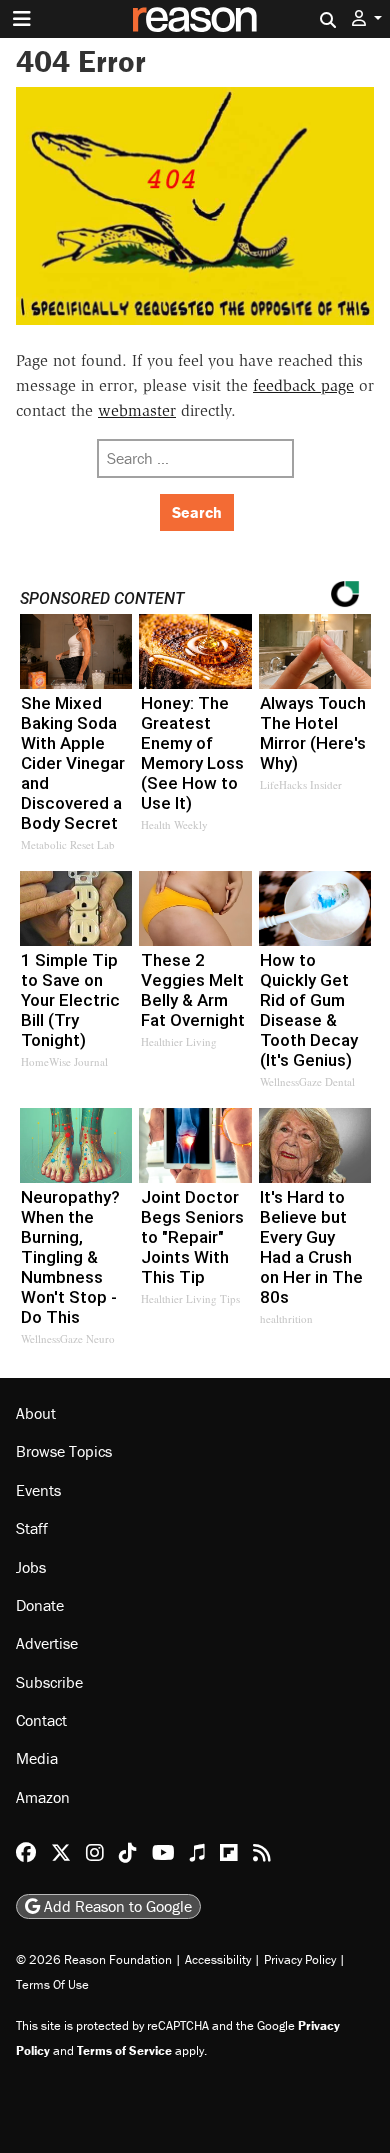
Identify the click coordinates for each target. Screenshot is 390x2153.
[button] (367, 18)
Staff (32, 1528)
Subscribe (49, 1682)
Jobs (31, 1567)
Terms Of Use (52, 1984)
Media (37, 1758)
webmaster (137, 410)
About (36, 1413)
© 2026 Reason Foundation (94, 1959)
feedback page (303, 385)
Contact (41, 1720)
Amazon (43, 1797)
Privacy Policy (300, 1959)
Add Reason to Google (116, 1906)
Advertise (47, 1643)
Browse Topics (64, 1451)
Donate (40, 1605)
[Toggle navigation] (22, 19)
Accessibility (218, 1959)
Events (38, 1490)
